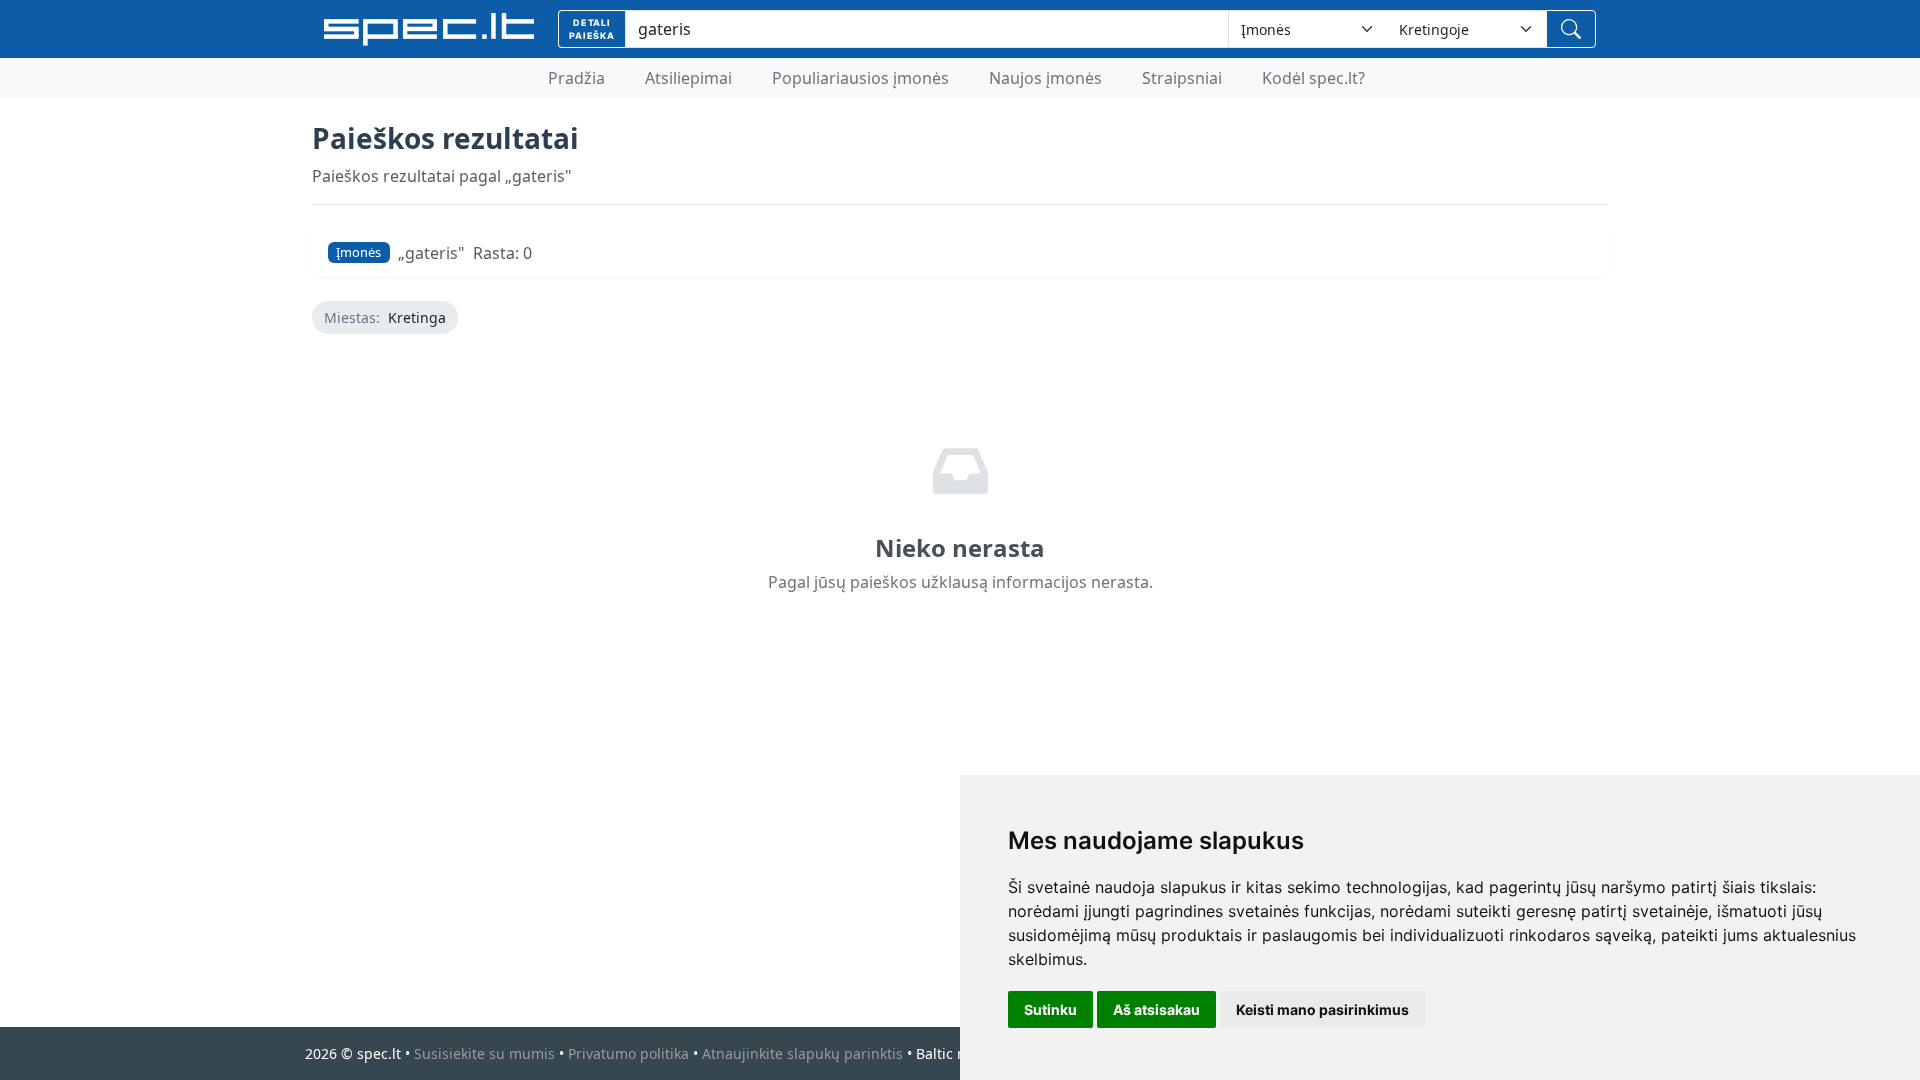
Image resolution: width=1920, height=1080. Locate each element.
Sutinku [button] (1050, 1009)
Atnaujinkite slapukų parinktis (802, 1053)
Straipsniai (1182, 78)
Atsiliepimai (688, 78)
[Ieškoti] (1571, 29)
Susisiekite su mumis (484, 1053)
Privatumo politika (628, 1053)
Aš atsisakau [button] (1156, 1009)
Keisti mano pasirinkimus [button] (1322, 1009)
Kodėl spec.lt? (1313, 78)
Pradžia (576, 78)
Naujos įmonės (1045, 78)
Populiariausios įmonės (860, 78)
